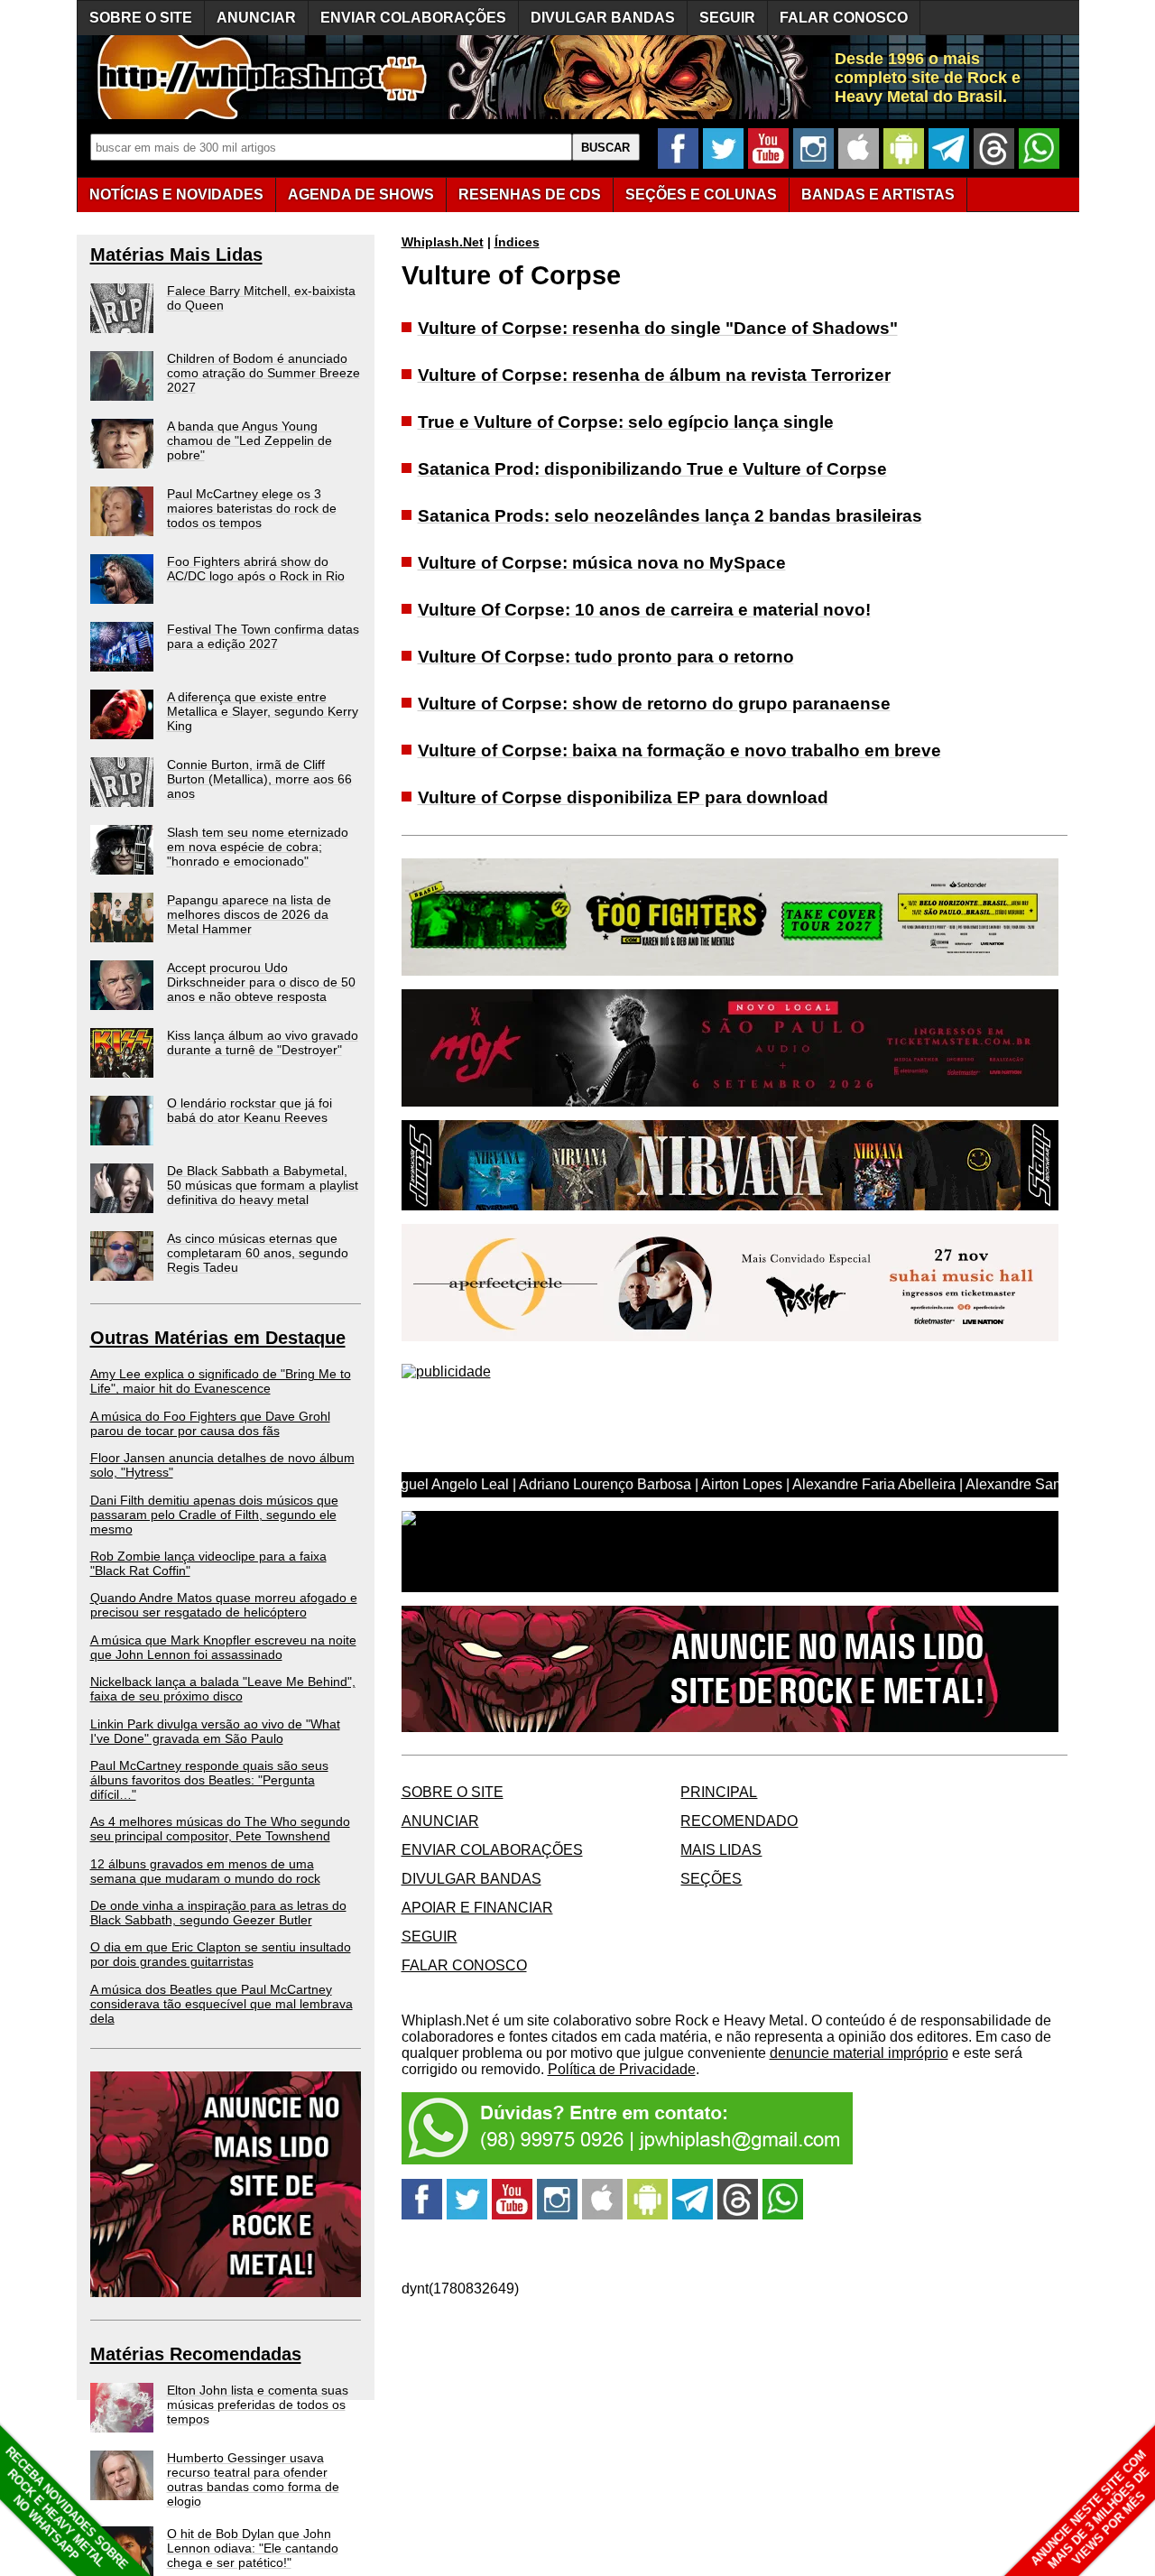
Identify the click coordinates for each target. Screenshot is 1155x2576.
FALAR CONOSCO (844, 18)
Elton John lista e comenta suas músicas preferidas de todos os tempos (258, 2405)
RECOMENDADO (739, 1821)
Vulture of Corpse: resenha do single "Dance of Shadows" (658, 328)
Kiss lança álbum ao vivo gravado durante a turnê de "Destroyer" (263, 1042)
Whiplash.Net (443, 242)
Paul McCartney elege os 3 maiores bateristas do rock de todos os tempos (252, 508)
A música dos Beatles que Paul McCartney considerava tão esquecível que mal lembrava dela (222, 2004)
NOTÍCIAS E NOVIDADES (176, 195)
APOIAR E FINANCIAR (477, 1908)
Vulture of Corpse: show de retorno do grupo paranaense (654, 704)
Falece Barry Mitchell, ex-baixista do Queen (261, 298)
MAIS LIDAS (721, 1850)
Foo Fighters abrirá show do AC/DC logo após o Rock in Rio (256, 569)
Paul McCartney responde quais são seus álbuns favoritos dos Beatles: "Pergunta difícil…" (209, 1780)
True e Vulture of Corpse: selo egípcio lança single (626, 422)
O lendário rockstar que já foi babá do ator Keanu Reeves (249, 1110)
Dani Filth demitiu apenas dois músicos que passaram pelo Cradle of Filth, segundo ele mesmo (214, 1515)
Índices (517, 242)
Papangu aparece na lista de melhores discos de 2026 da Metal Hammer (249, 914)
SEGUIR (727, 18)
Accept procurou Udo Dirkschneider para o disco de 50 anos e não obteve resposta (261, 982)
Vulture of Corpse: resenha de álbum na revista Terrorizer (654, 375)
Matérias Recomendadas (196, 2354)
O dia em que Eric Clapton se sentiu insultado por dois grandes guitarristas (221, 1954)
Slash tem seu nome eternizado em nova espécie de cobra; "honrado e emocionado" (258, 847)
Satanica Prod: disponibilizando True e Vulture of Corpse (652, 469)
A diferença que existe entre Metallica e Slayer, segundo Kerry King (263, 711)
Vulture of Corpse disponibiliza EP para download (623, 797)
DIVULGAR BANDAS (603, 18)
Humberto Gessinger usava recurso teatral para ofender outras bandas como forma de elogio (253, 2479)
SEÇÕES (701, 195)
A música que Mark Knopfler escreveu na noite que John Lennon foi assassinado (223, 1647)
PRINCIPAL (719, 1792)
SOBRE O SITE (141, 18)
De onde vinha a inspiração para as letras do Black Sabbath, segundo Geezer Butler (218, 1913)
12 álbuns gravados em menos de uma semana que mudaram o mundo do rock (205, 1871)
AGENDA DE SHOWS (361, 195)
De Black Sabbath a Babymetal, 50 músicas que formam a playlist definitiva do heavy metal (263, 1185)
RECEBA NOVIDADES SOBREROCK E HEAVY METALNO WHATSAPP (66, 2508)
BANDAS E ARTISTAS (878, 195)
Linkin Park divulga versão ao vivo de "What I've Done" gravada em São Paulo (215, 1731)
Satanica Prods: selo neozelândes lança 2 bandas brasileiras (670, 516)
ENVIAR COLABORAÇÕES (413, 18)
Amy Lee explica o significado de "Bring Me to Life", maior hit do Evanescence (221, 1381)
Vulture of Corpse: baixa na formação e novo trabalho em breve (679, 751)
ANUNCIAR (256, 18)
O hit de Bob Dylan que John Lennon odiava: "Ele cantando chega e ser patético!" (253, 2548)
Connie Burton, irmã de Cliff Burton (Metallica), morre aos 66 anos (259, 779)
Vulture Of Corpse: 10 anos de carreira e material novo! (644, 610)
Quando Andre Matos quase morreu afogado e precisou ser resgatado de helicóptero (224, 1605)
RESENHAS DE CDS (530, 195)
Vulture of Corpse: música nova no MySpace (602, 563)
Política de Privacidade (622, 2069)
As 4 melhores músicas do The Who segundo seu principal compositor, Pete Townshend (220, 1829)
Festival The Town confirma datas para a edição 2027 (263, 636)
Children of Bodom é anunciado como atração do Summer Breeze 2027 (263, 373)
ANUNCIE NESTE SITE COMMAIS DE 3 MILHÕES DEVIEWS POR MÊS (1090, 2510)
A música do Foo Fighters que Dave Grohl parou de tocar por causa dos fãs (210, 1423)
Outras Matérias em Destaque (218, 1338)
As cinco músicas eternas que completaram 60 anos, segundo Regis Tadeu (258, 1253)
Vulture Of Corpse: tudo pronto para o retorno (606, 657)
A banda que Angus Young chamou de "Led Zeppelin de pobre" (249, 440)
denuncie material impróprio (859, 2053)
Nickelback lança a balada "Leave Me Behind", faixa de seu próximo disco (223, 1689)
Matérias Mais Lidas (176, 255)
